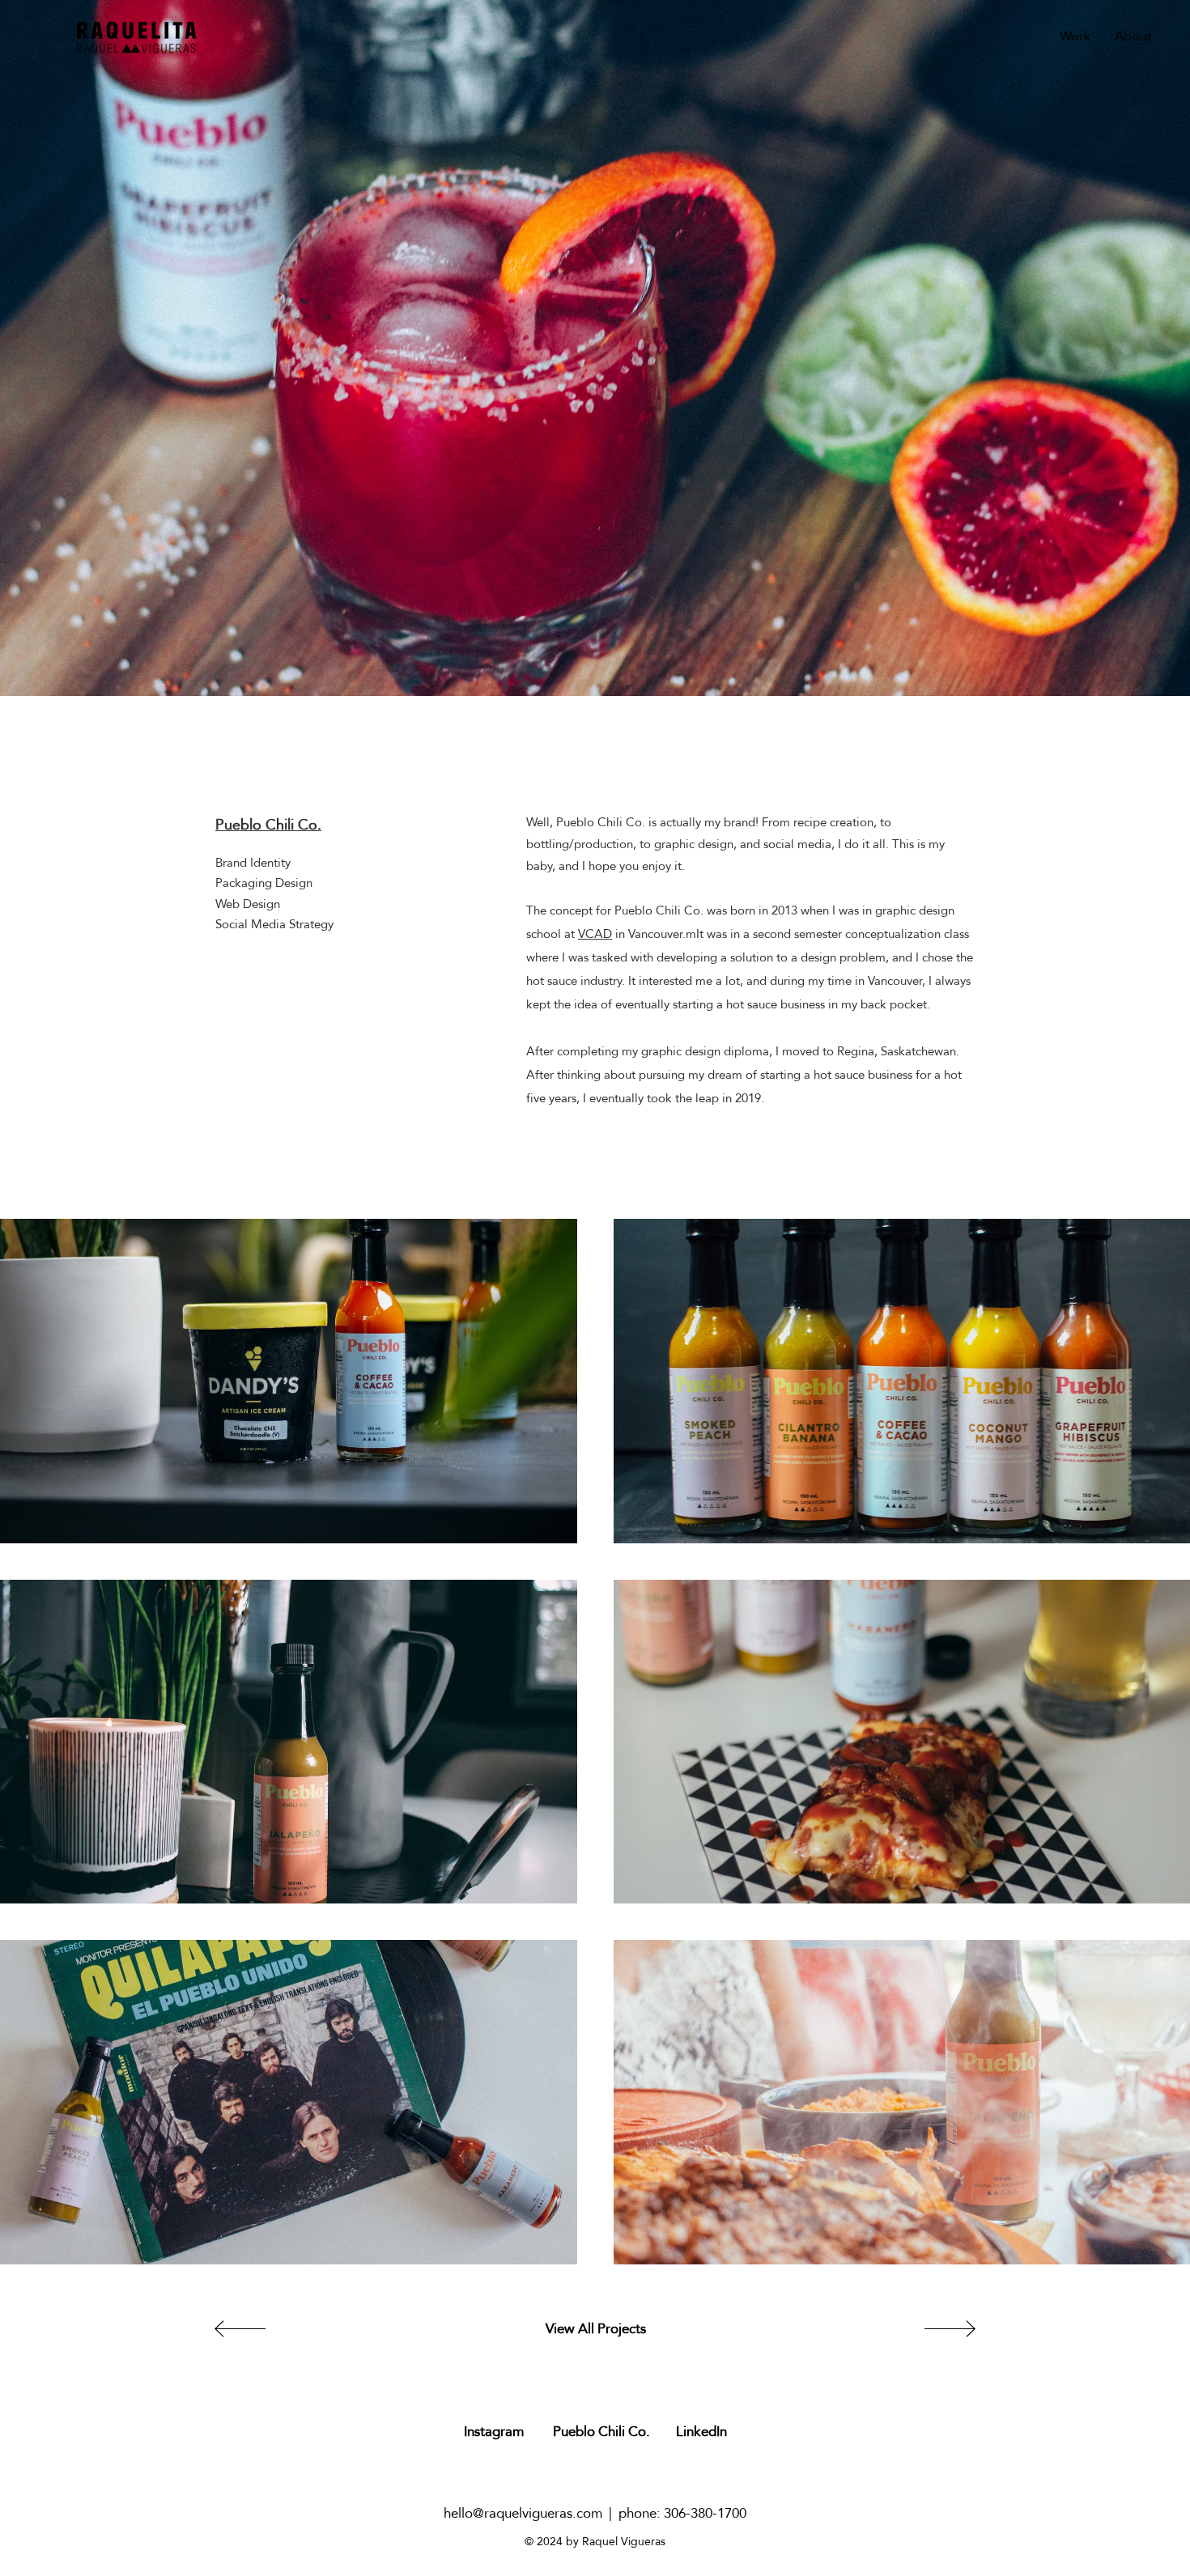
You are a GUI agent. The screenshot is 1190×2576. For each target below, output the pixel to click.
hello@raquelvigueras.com (523, 2513)
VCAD (595, 934)
